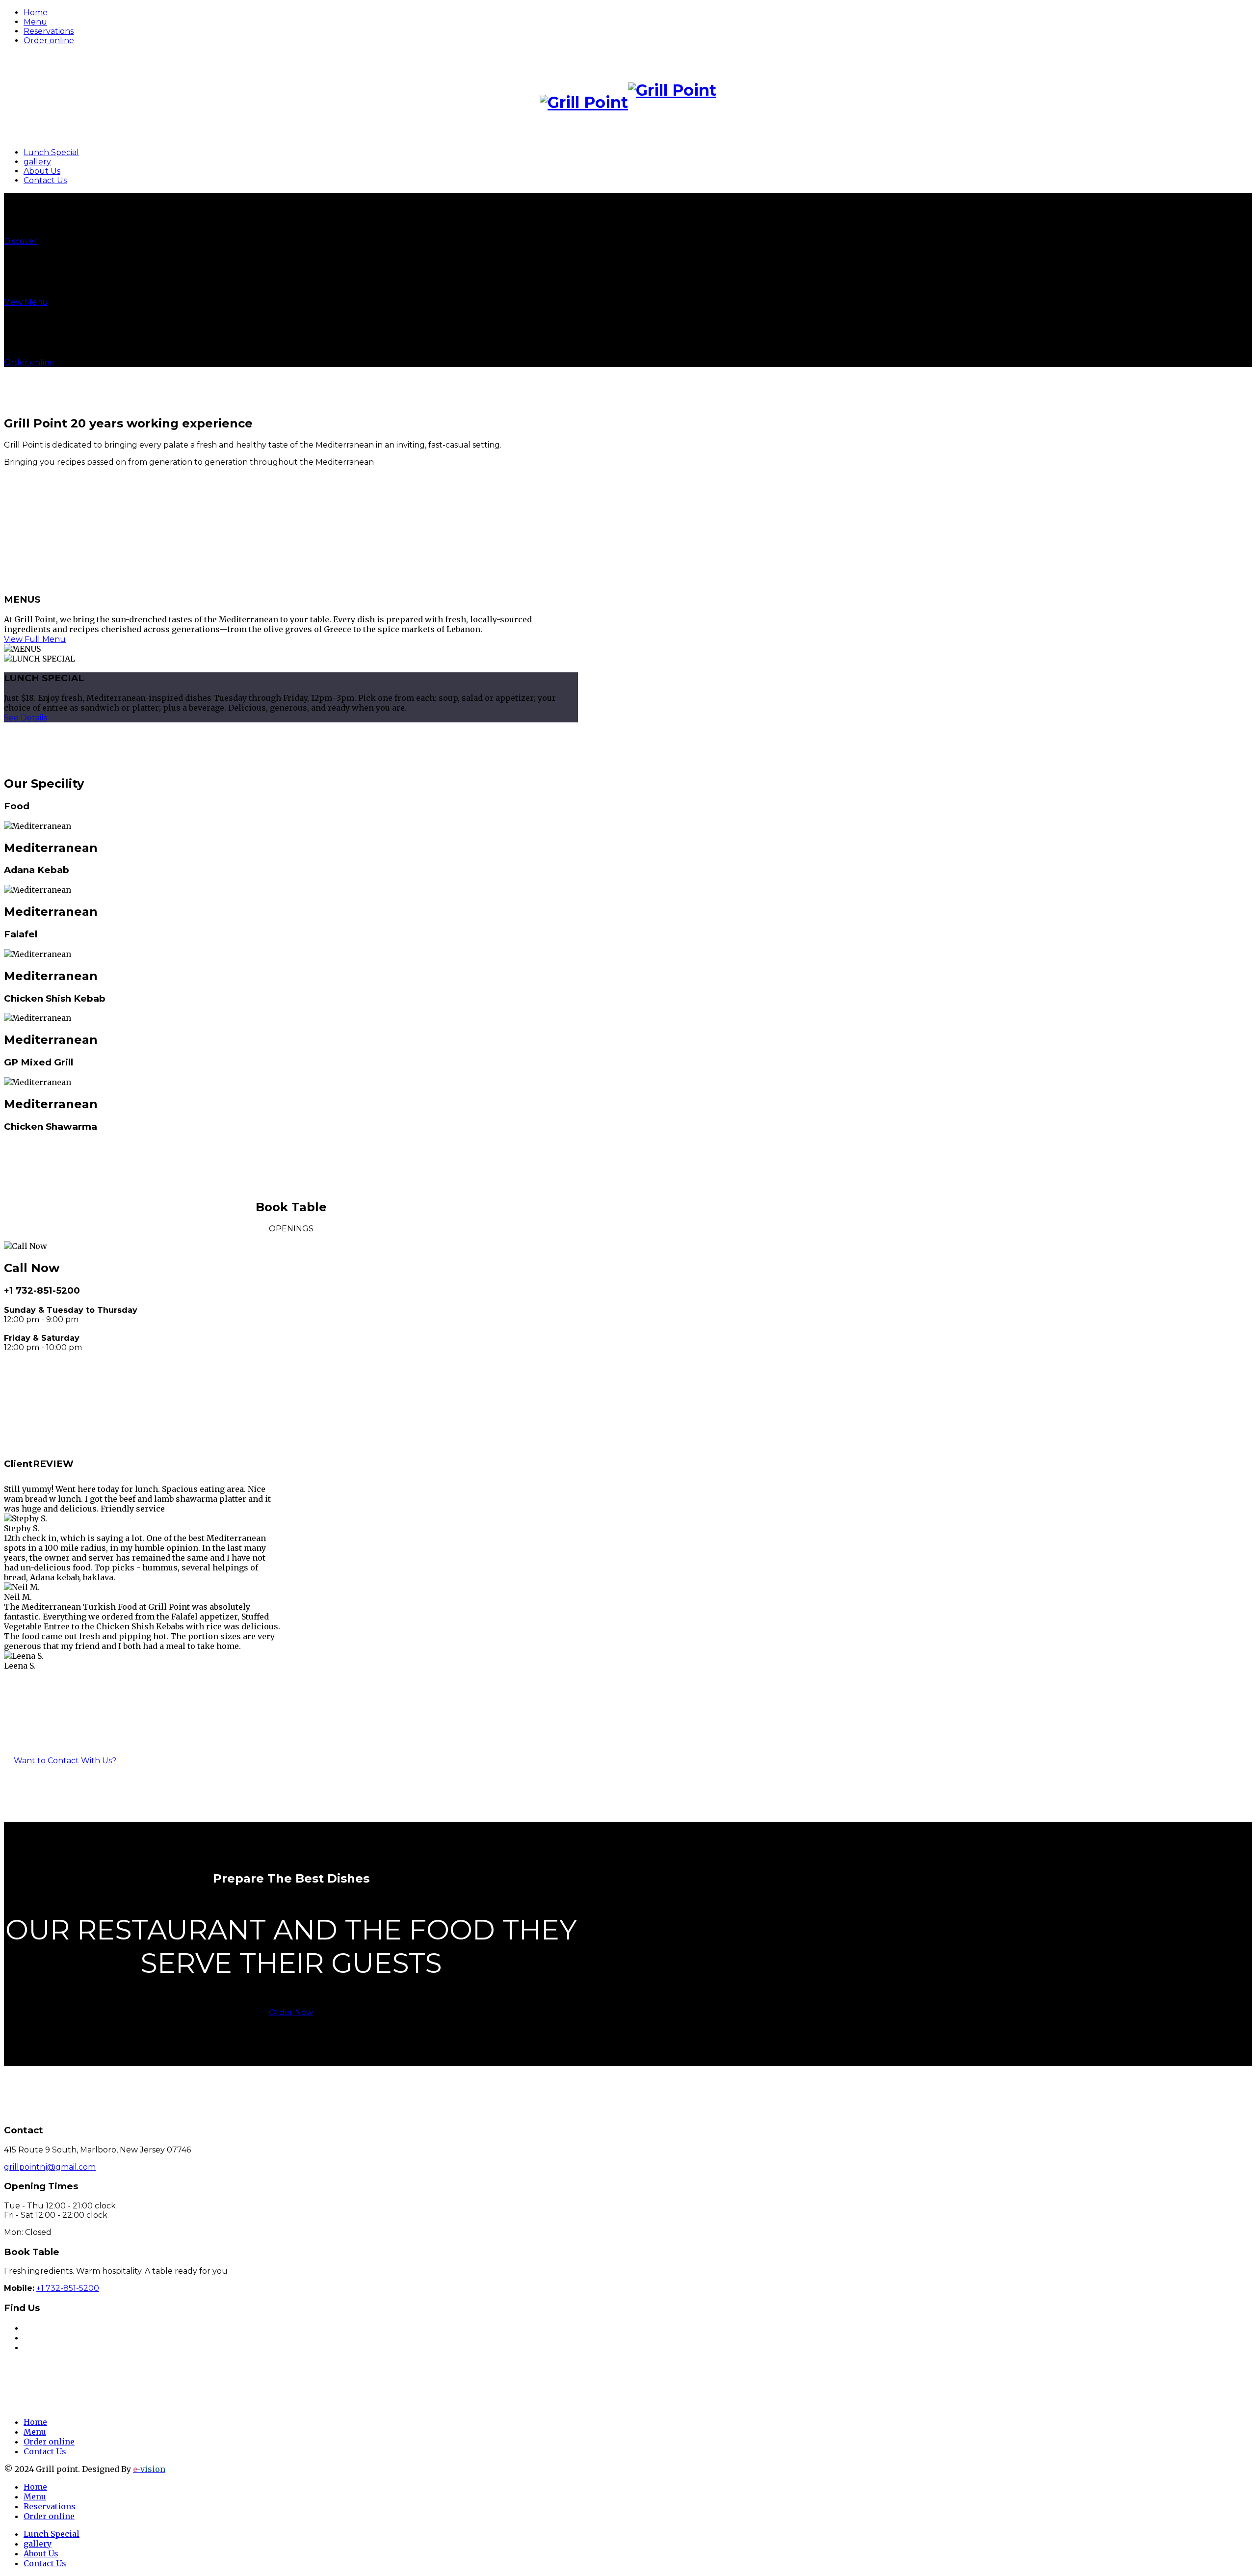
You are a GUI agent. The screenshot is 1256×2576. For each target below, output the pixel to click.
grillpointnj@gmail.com (50, 2167)
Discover (21, 241)
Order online (49, 40)
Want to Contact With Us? (65, 1761)
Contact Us (45, 180)
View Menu (26, 302)
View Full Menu (35, 639)
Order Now (291, 2012)
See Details (26, 718)
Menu (35, 22)
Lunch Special (51, 152)
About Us (42, 171)
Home (36, 13)
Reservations (49, 31)
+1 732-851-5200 (42, 1290)
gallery (37, 162)
